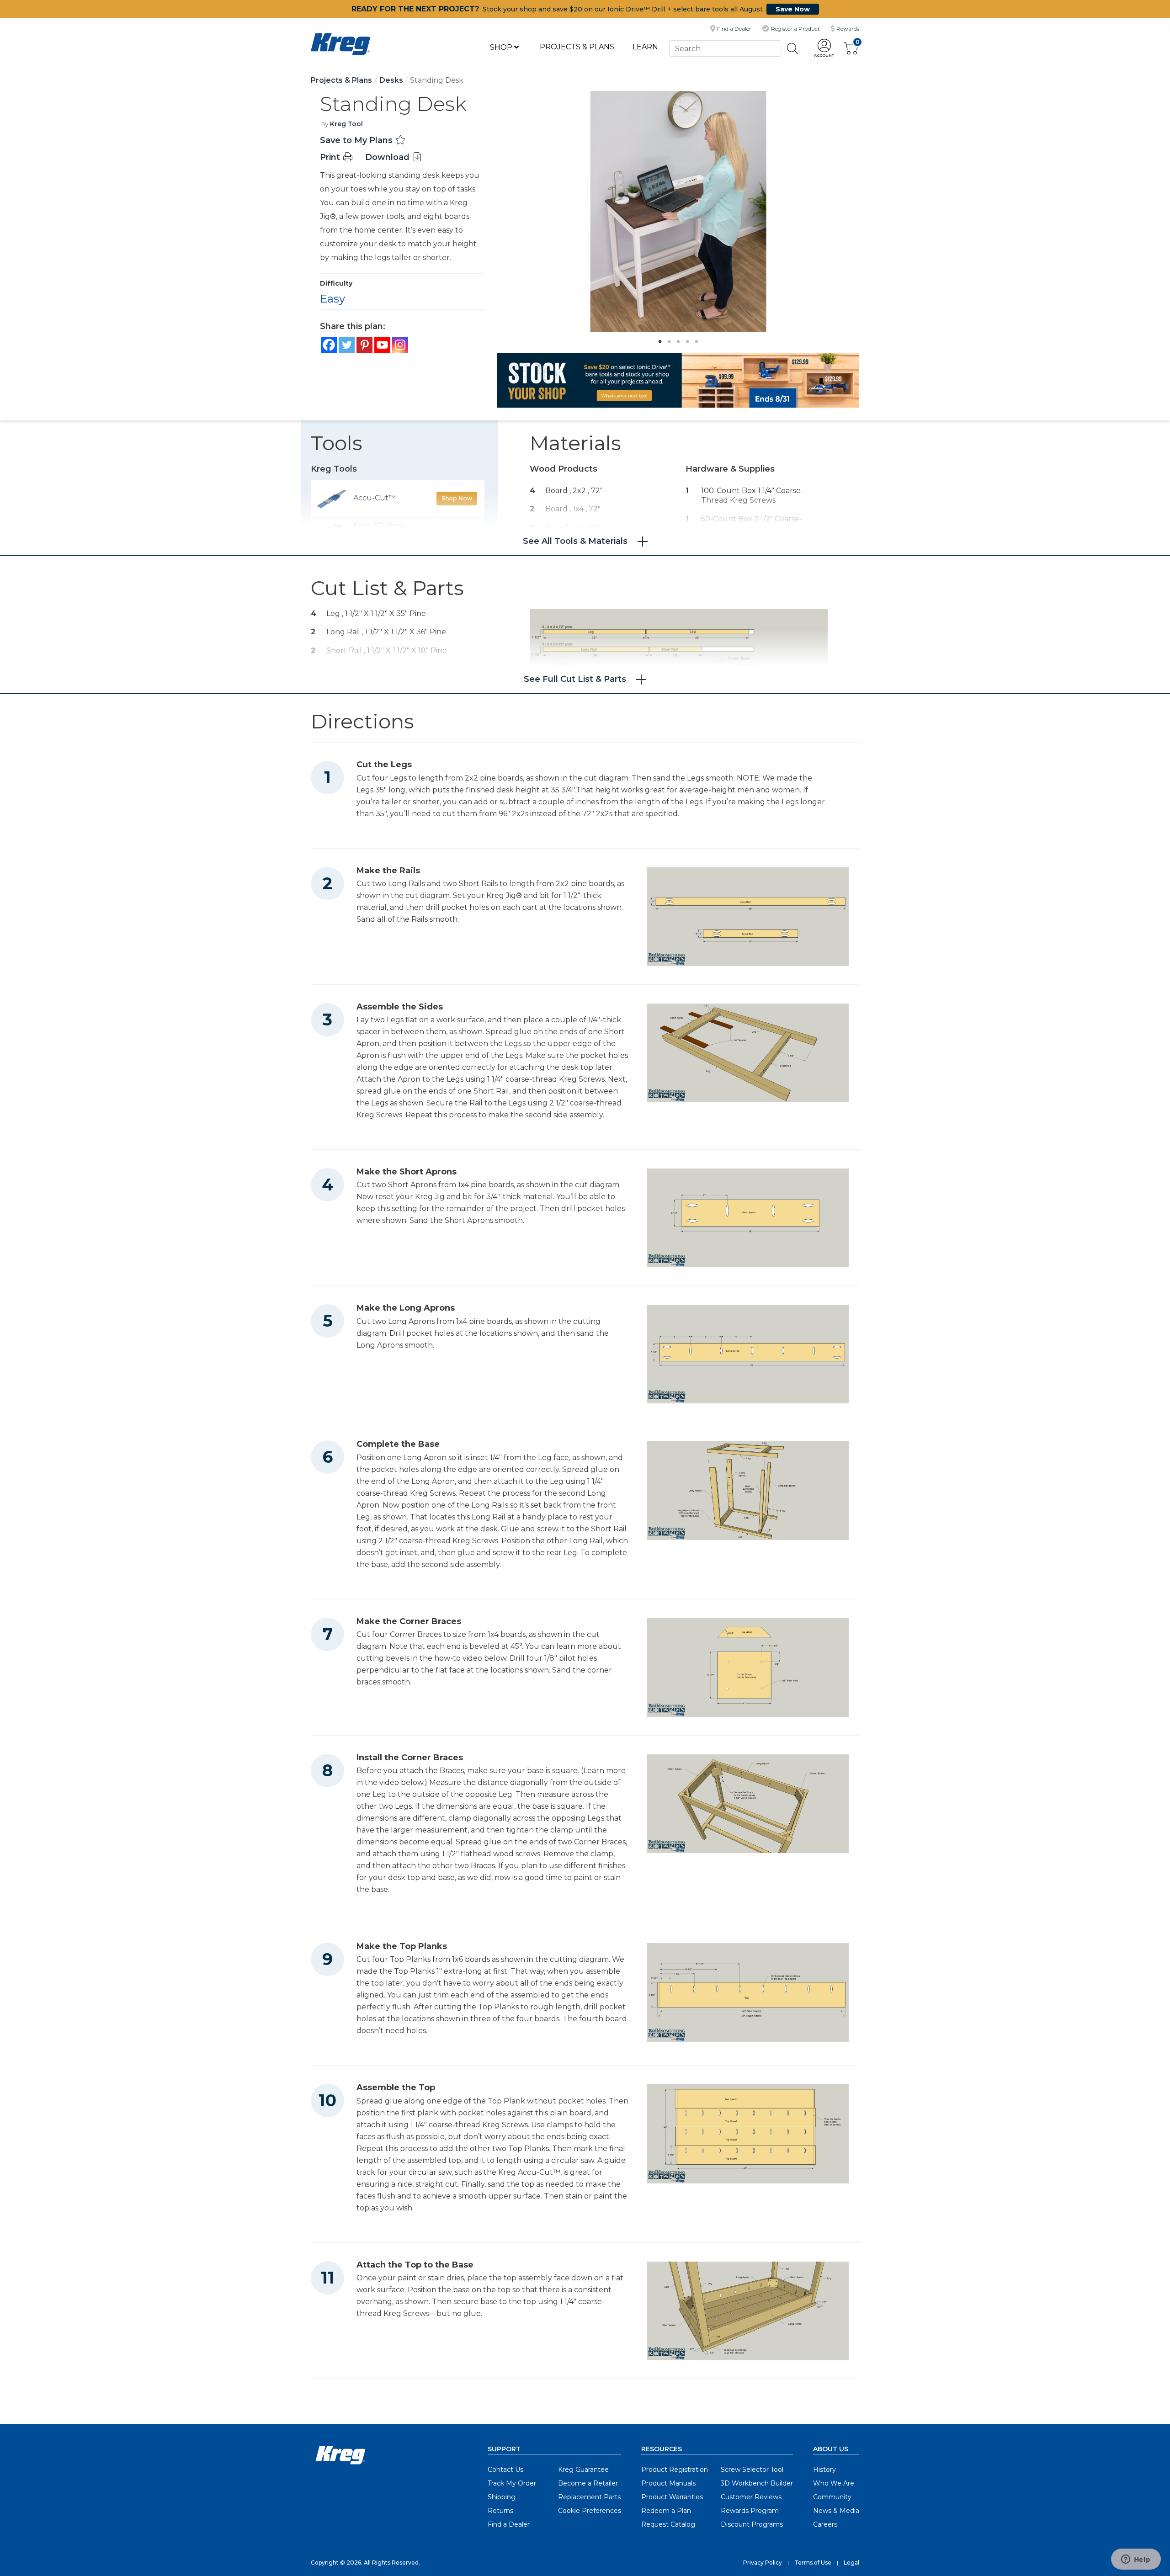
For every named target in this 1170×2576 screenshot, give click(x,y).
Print (331, 157)
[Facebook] (329, 345)
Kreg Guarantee (583, 2470)
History (824, 2470)
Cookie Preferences (590, 2511)
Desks (391, 80)
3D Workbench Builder (757, 2483)
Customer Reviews (751, 2497)
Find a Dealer (509, 2524)
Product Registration (675, 2470)
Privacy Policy (763, 2563)
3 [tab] (676, 339)
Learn (645, 47)
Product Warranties (672, 2497)
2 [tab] (667, 339)
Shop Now (457, 498)
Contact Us (505, 2470)
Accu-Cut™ (375, 498)
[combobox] (725, 48)
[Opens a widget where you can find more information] (1136, 2560)
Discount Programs (752, 2524)
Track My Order (512, 2483)
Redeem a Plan (666, 2511)
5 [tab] (694, 339)
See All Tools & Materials (575, 541)
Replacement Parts (589, 2497)
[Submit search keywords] (793, 49)
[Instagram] (400, 345)
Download (388, 157)
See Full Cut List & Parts (575, 679)
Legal (851, 2563)
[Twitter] (347, 345)
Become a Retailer (588, 2483)
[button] (824, 49)
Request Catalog (668, 2524)
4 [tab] (685, 339)
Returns (500, 2511)
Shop (502, 47)
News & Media (836, 2511)
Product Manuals (668, 2483)
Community (832, 2497)
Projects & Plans (577, 47)
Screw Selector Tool (752, 2470)
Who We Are (834, 2483)
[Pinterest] (364, 345)
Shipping (502, 2497)
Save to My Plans (357, 140)
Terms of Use (813, 2563)
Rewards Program (750, 2511)
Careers (825, 2524)
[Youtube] (382, 345)
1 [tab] (658, 339)
